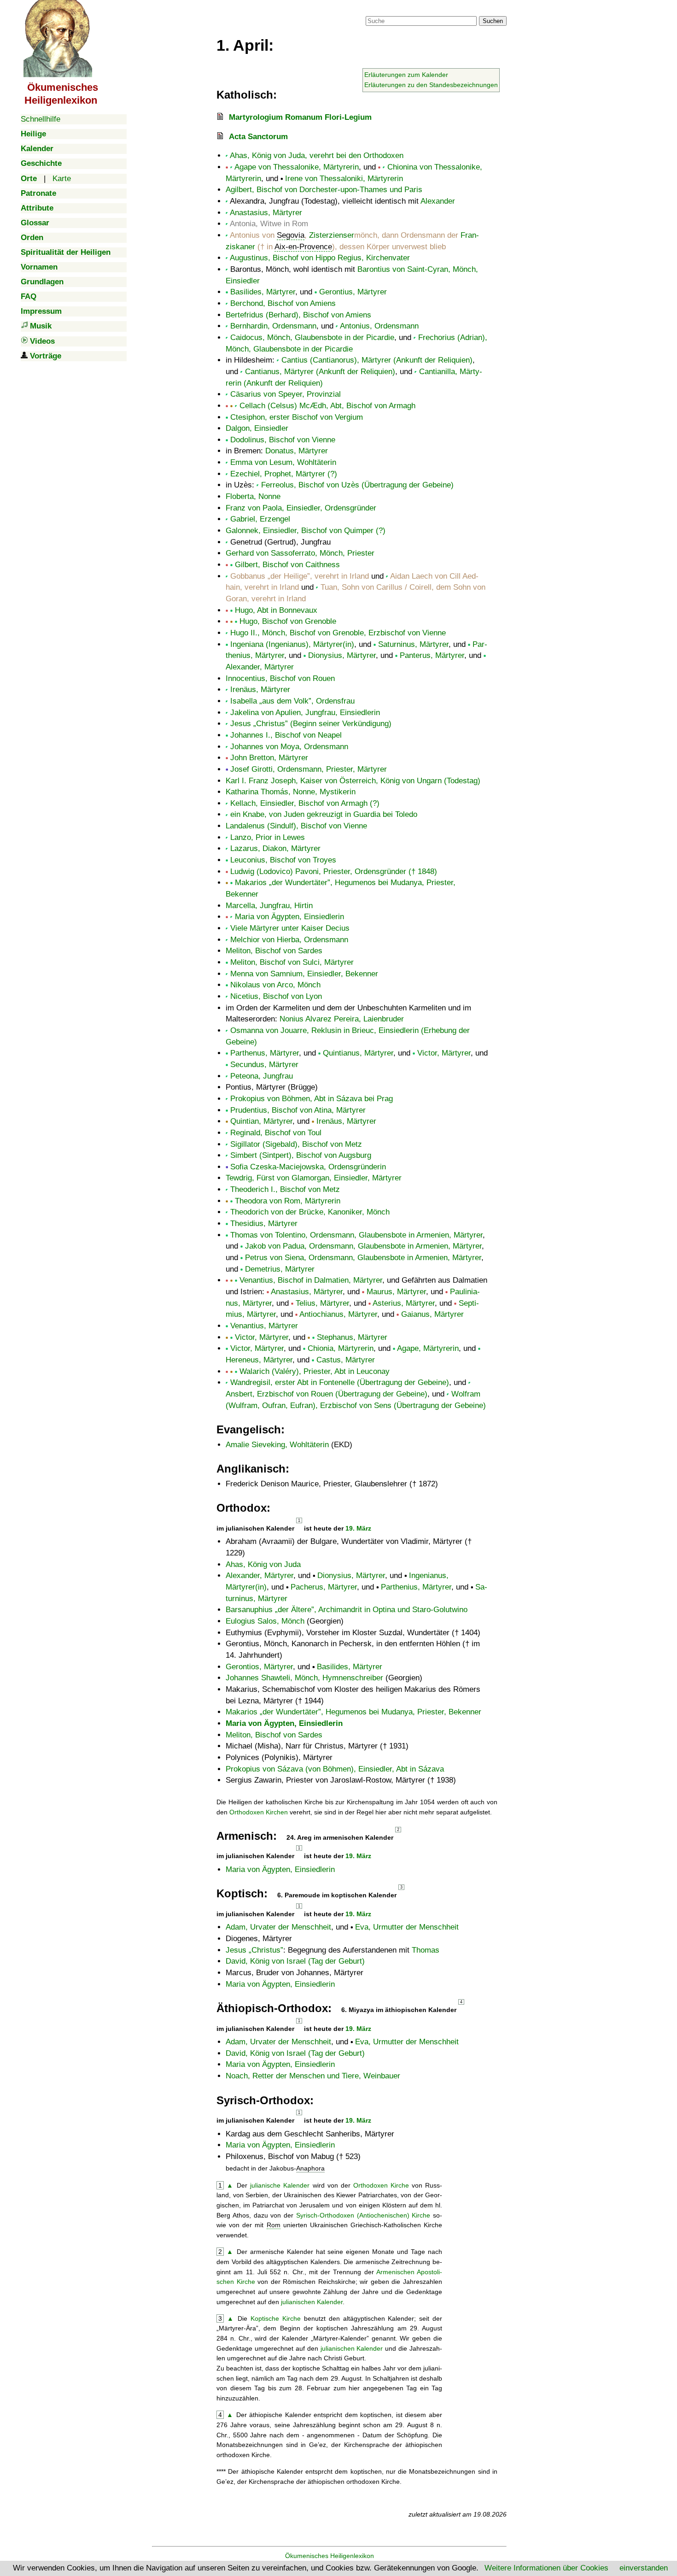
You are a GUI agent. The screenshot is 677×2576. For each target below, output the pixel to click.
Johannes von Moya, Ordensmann (289, 747)
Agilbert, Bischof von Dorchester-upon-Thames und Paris (324, 190)
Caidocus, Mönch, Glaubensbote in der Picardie (312, 337)
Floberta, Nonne (253, 496)
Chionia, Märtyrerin (341, 1348)
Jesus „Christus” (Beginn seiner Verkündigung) (311, 724)
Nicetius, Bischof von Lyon (276, 996)
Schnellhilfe (41, 119)
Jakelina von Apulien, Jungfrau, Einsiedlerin (305, 713)
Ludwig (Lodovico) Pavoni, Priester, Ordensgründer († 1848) (334, 871)
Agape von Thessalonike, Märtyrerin (297, 167)
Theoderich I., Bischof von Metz (285, 1189)
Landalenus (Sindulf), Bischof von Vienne (296, 826)
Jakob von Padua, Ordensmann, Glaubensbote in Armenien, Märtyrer (363, 1246)
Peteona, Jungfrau (262, 1076)
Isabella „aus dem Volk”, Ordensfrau (292, 701)
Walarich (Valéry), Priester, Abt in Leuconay (315, 1371)
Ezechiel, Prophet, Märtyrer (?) (284, 474)
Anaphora (310, 2168)
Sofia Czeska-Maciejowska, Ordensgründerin (308, 1167)
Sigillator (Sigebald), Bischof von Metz (296, 1144)
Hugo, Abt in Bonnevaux (276, 610)
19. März (358, 1528)
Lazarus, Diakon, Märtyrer (275, 848)
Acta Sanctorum (258, 137)
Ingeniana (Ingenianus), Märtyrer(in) (292, 644)
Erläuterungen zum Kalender (406, 75)
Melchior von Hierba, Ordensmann (289, 940)
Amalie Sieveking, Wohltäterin (277, 1445)
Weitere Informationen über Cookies (546, 2568)
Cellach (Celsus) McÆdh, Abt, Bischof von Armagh (327, 406)
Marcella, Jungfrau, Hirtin (269, 906)
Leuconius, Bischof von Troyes (283, 860)
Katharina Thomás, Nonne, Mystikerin (291, 792)
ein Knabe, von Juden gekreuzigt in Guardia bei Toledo (324, 814)
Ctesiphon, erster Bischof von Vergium (297, 417)
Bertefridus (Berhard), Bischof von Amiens (298, 315)
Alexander (438, 201)
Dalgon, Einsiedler (257, 428)
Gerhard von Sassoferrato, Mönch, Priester (300, 553)
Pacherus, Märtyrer (324, 1587)
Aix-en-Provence (303, 247)
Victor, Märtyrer (444, 1053)
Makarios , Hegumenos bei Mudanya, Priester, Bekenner (353, 1712)
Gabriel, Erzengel (260, 519)
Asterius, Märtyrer (404, 1303)
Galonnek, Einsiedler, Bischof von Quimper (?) (306, 531)
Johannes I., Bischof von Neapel (286, 735)
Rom (274, 2225)
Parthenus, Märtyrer (265, 1053)
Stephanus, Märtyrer (352, 1337)
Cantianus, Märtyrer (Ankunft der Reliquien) (320, 372)
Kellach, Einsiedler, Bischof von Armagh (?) (305, 803)
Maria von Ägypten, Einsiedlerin (289, 917)
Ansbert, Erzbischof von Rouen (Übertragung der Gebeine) (327, 1394)
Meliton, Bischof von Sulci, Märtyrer (292, 962)
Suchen (493, 21)
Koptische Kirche (276, 2318)
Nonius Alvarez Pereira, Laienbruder (342, 1019)
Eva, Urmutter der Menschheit (407, 1927)
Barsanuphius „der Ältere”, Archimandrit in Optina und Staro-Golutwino (347, 1610)
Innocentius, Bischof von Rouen (280, 678)
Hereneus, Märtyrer (259, 1360)
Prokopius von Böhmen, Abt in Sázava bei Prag (312, 1099)
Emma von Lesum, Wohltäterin (283, 462)
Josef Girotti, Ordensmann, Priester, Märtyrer (309, 769)
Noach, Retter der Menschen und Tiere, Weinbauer (313, 2076)
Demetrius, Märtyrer (280, 1269)
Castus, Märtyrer (346, 1360)
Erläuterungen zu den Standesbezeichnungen (431, 85)
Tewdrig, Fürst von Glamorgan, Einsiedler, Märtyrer (314, 1178)
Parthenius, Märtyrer (416, 1587)
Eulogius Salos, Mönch (265, 1621)
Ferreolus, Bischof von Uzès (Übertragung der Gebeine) (357, 485)
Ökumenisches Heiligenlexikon (330, 2556)
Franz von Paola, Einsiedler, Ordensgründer (301, 508)
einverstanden (644, 2568)
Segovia (291, 235)
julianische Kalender (280, 2185)
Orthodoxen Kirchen (259, 1812)
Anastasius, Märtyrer (266, 213)
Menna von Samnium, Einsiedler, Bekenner (304, 974)
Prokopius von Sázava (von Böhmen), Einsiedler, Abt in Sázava (335, 1769)
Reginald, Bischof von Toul (276, 1133)
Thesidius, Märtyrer (264, 1223)
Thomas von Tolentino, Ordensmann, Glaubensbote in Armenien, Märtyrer (356, 1235)
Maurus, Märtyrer (396, 1292)
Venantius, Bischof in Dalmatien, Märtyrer (311, 1280)
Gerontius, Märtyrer (353, 292)
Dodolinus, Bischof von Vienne (283, 440)
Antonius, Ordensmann (379, 326)
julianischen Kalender (312, 2302)
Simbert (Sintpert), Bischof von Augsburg (301, 1155)
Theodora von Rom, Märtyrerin (288, 1201)
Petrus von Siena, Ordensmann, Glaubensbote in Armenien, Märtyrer (363, 1258)
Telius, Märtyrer (322, 1303)
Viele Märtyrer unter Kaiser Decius (290, 928)
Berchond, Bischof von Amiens (283, 303)
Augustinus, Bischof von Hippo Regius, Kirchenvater (320, 258)
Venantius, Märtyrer (264, 1326)
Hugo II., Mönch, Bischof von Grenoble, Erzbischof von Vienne (338, 633)
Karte (62, 179)
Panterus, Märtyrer (432, 655)
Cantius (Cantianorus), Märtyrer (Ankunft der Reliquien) (377, 360)
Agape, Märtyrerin (428, 1348)
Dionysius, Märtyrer (342, 655)
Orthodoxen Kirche (381, 2185)
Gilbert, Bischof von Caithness (287, 565)
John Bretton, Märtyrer (269, 758)
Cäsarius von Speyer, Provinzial (286, 394)
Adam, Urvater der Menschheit (278, 1927)
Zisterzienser (332, 235)
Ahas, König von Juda (263, 1564)
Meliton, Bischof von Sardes (274, 951)
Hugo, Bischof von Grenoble (288, 621)
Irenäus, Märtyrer (260, 689)
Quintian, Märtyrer (261, 1121)
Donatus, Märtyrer (297, 451)
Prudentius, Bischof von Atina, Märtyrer (298, 1110)
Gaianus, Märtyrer (432, 1314)
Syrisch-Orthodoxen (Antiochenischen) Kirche (363, 2215)
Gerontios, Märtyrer (259, 1667)
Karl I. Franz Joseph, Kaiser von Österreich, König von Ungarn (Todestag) (353, 781)
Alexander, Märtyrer (260, 667)
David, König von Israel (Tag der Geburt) (295, 1961)
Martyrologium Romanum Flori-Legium (300, 117)
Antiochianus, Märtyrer (338, 1314)
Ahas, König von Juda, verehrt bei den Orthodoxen (317, 155)
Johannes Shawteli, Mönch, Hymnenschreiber (304, 1678)
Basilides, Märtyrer (263, 292)
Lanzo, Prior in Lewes (268, 837)
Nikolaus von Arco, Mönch (275, 985)
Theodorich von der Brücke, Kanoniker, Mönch (310, 1212)
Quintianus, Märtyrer (358, 1053)
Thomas (426, 1950)
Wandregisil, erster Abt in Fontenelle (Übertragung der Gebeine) (340, 1382)
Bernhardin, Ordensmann (273, 326)
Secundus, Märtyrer (264, 1065)
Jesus (253, 1950)
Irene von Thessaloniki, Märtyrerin (344, 179)
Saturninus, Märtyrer (413, 644)
